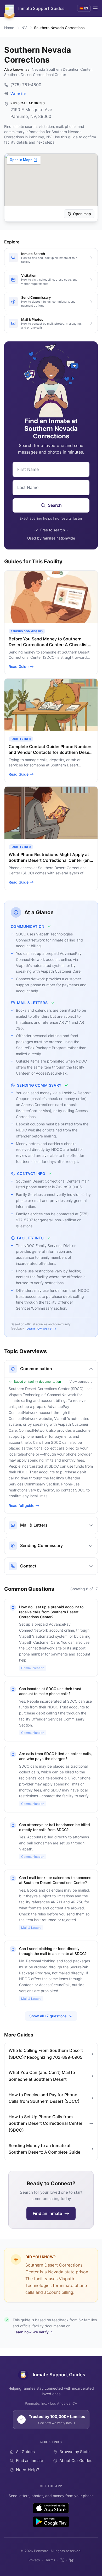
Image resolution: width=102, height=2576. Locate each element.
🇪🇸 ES (84, 8)
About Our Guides (76, 2461)
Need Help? (27, 2470)
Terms (50, 2560)
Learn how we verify (41, 1328)
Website (18, 94)
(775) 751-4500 (26, 85)
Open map (82, 214)
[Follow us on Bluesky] (71, 2560)
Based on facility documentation (37, 1382)
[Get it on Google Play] (51, 2522)
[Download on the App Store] (51, 2508)
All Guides (25, 2452)
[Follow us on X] (62, 2560)
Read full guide (21, 1505)
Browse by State (75, 2452)
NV (24, 28)
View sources (79, 1382)
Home (9, 28)
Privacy (34, 2560)
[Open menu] (95, 8)
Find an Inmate (30, 2461)
